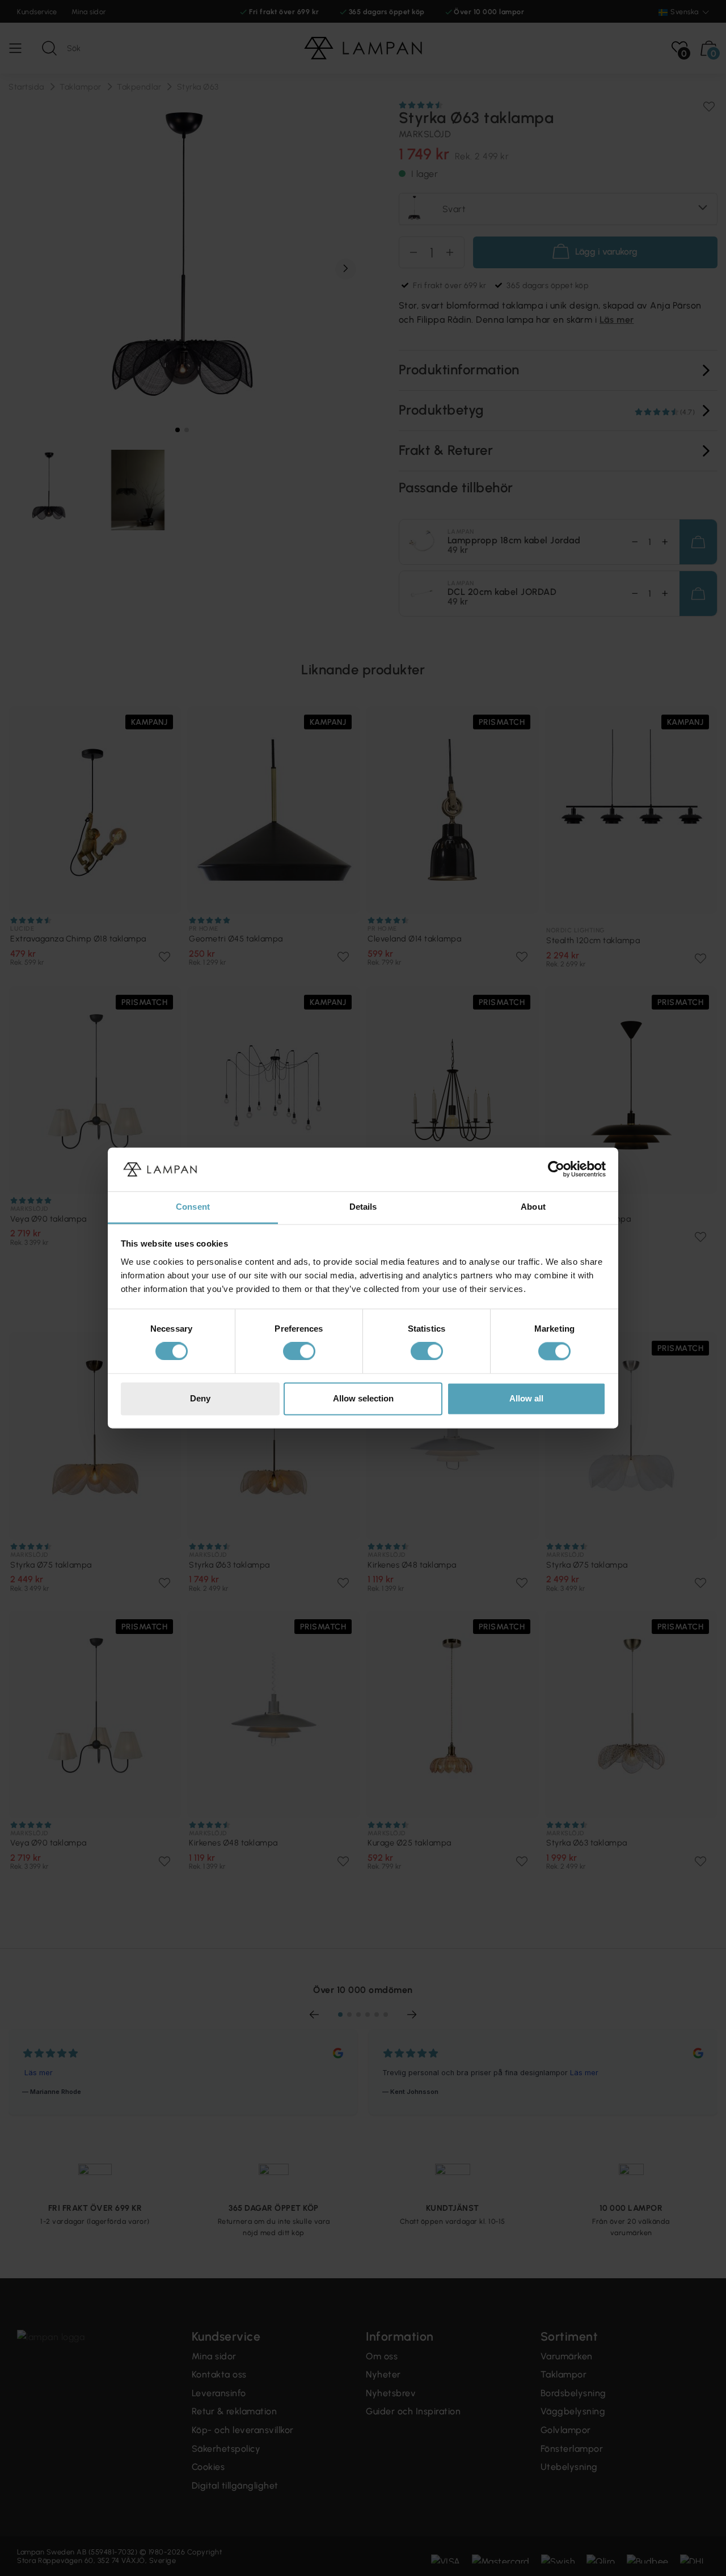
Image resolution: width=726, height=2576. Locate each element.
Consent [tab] (193, 1207)
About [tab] (533, 1207)
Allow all (526, 1398)
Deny (200, 1398)
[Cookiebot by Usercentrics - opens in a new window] (556, 1169)
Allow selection (363, 1398)
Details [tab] (363, 1207)
